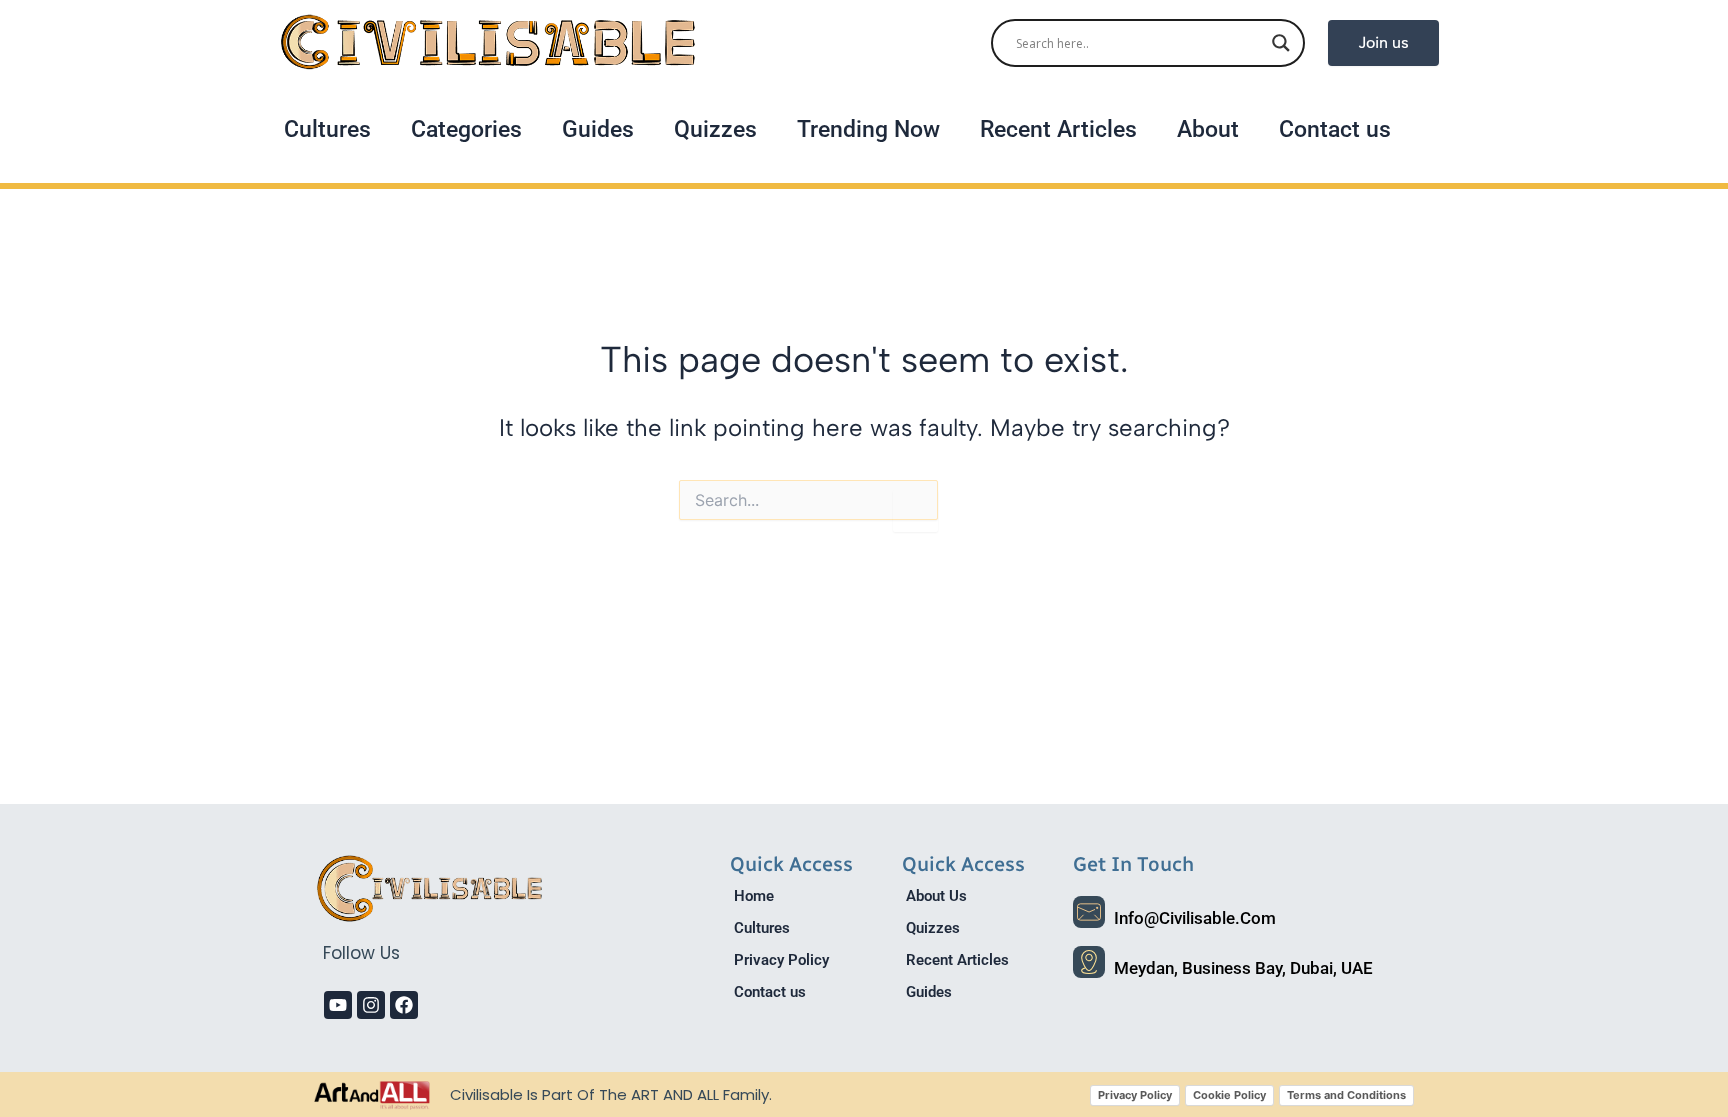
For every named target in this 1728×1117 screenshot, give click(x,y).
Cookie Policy (1229, 1095)
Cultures (327, 129)
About (1208, 129)
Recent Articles (1058, 129)
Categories (466, 129)
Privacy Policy (781, 960)
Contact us (1335, 129)
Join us (1383, 42)
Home (754, 896)
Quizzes (715, 129)
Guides (598, 129)
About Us (936, 896)
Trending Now (868, 129)
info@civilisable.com (1195, 918)
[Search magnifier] (1281, 43)
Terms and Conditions (1346, 1095)
